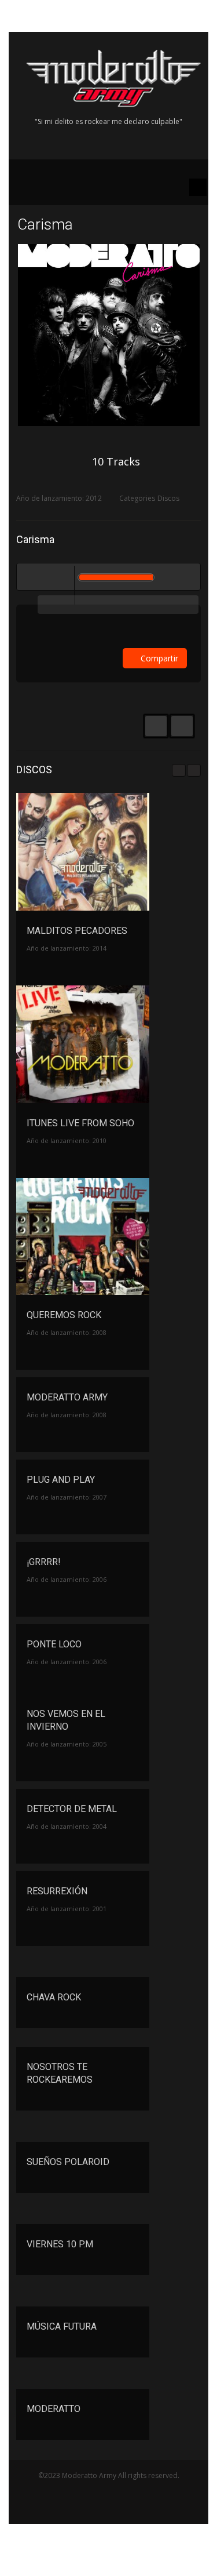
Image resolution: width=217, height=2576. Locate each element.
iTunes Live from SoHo (80, 1123)
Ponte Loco (54, 1644)
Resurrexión (57, 1891)
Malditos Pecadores (77, 931)
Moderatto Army (67, 1397)
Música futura (62, 2326)
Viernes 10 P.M (60, 2244)
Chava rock (54, 1997)
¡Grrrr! (44, 1562)
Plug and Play (61, 1480)
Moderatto (54, 2409)
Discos (168, 498)
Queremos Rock (64, 1315)
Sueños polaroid (68, 2162)
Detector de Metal (72, 1809)
